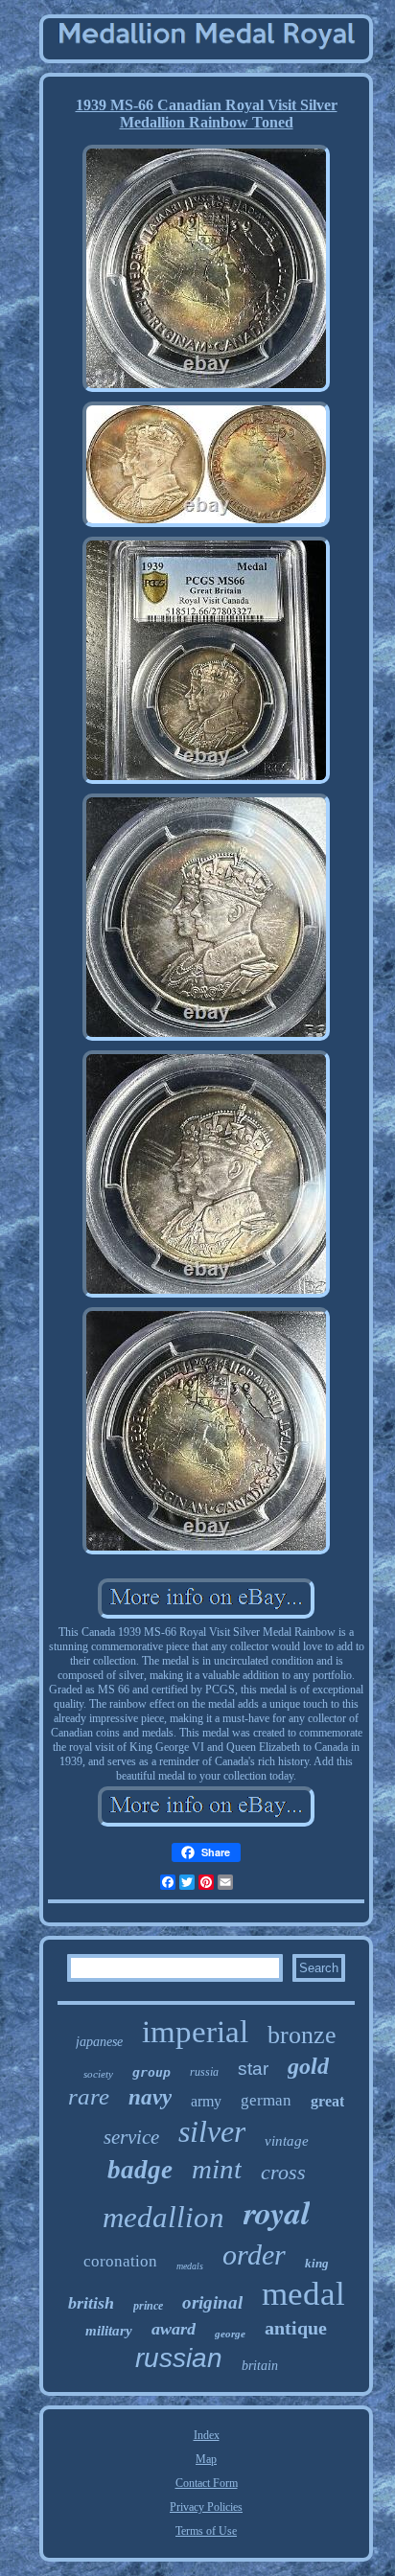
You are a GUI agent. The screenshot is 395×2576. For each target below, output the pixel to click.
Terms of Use (206, 2531)
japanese (99, 2042)
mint (217, 2169)
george (230, 2334)
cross (283, 2172)
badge (140, 2170)
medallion (163, 2217)
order (254, 2254)
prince (148, 2306)
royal (277, 2212)
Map (206, 2459)
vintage (287, 2141)
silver (212, 2131)
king (317, 2263)
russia (204, 2072)
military (109, 2331)
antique (296, 2328)
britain (260, 2366)
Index (207, 2435)
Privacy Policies (206, 2507)
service (131, 2137)
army (206, 2101)
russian (179, 2358)
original (212, 2302)
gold (308, 2066)
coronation (120, 2261)
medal (303, 2294)
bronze (302, 2035)
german (266, 2100)
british (91, 2303)
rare (89, 2096)
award (174, 2329)
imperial (195, 2032)
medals (190, 2266)
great (327, 2101)
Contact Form (207, 2483)
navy (150, 2097)
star (253, 2069)
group (151, 2072)
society (98, 2074)
